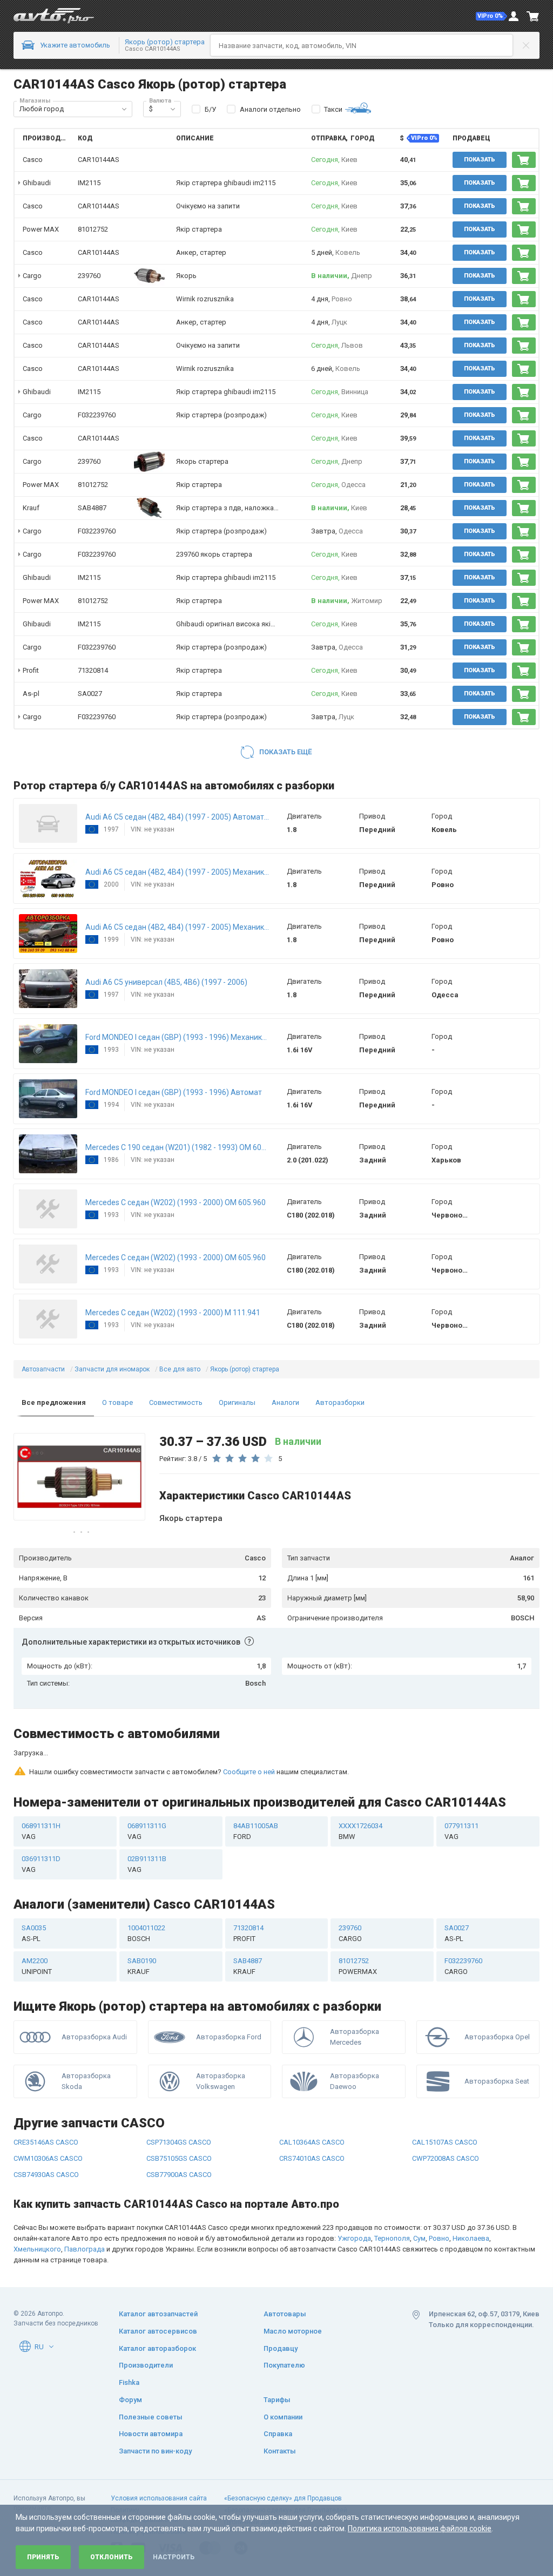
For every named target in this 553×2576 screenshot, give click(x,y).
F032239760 (97, 415)
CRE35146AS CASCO (46, 2101)
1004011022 (146, 1892)
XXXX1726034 (360, 1790)
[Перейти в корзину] (533, 16)
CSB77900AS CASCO (179, 2133)
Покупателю (284, 2365)
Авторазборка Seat (497, 2040)
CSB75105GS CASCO (179, 2117)
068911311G (147, 1790)
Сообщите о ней (249, 1730)
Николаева (471, 2197)
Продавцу (281, 2348)
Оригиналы (237, 1402)
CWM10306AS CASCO (48, 2117)
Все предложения (54, 1402)
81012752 (93, 229)
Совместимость (176, 1402)
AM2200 (37, 1925)
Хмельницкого (37, 2207)
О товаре (117, 1402)
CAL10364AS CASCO (312, 2101)
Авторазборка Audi (94, 1995)
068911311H (41, 1790)
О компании (283, 2416)
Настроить (174, 2557)
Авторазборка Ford (229, 1995)
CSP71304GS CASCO (179, 2101)
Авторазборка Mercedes (355, 1995)
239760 (89, 276)
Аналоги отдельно (270, 109)
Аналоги (285, 1402)
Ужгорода (354, 2197)
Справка (278, 2434)
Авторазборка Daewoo (355, 2040)
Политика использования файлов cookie (420, 2528)
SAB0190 (142, 1925)
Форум (130, 2399)
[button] (491, 16)
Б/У (210, 109)
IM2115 (89, 183)
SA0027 (90, 694)
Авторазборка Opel (497, 1995)
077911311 (461, 1790)
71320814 (93, 670)
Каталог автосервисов (158, 2331)
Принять (43, 2557)
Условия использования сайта (159, 2498)
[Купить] (524, 160)
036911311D (41, 1823)
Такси (333, 109)
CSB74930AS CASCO (46, 2133)
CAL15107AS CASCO (445, 2101)
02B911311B (147, 1823)
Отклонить (112, 2557)
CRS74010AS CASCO (312, 2117)
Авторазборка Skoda (86, 2040)
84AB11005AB (256, 1790)
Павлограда (85, 2207)
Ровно (439, 2197)
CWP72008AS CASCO (446, 2117)
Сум (419, 2197)
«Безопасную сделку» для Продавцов (283, 2498)
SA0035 (34, 1892)
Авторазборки (340, 1402)
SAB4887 (92, 508)
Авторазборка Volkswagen (221, 2040)
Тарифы (277, 2399)
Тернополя (392, 2197)
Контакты (280, 2451)
